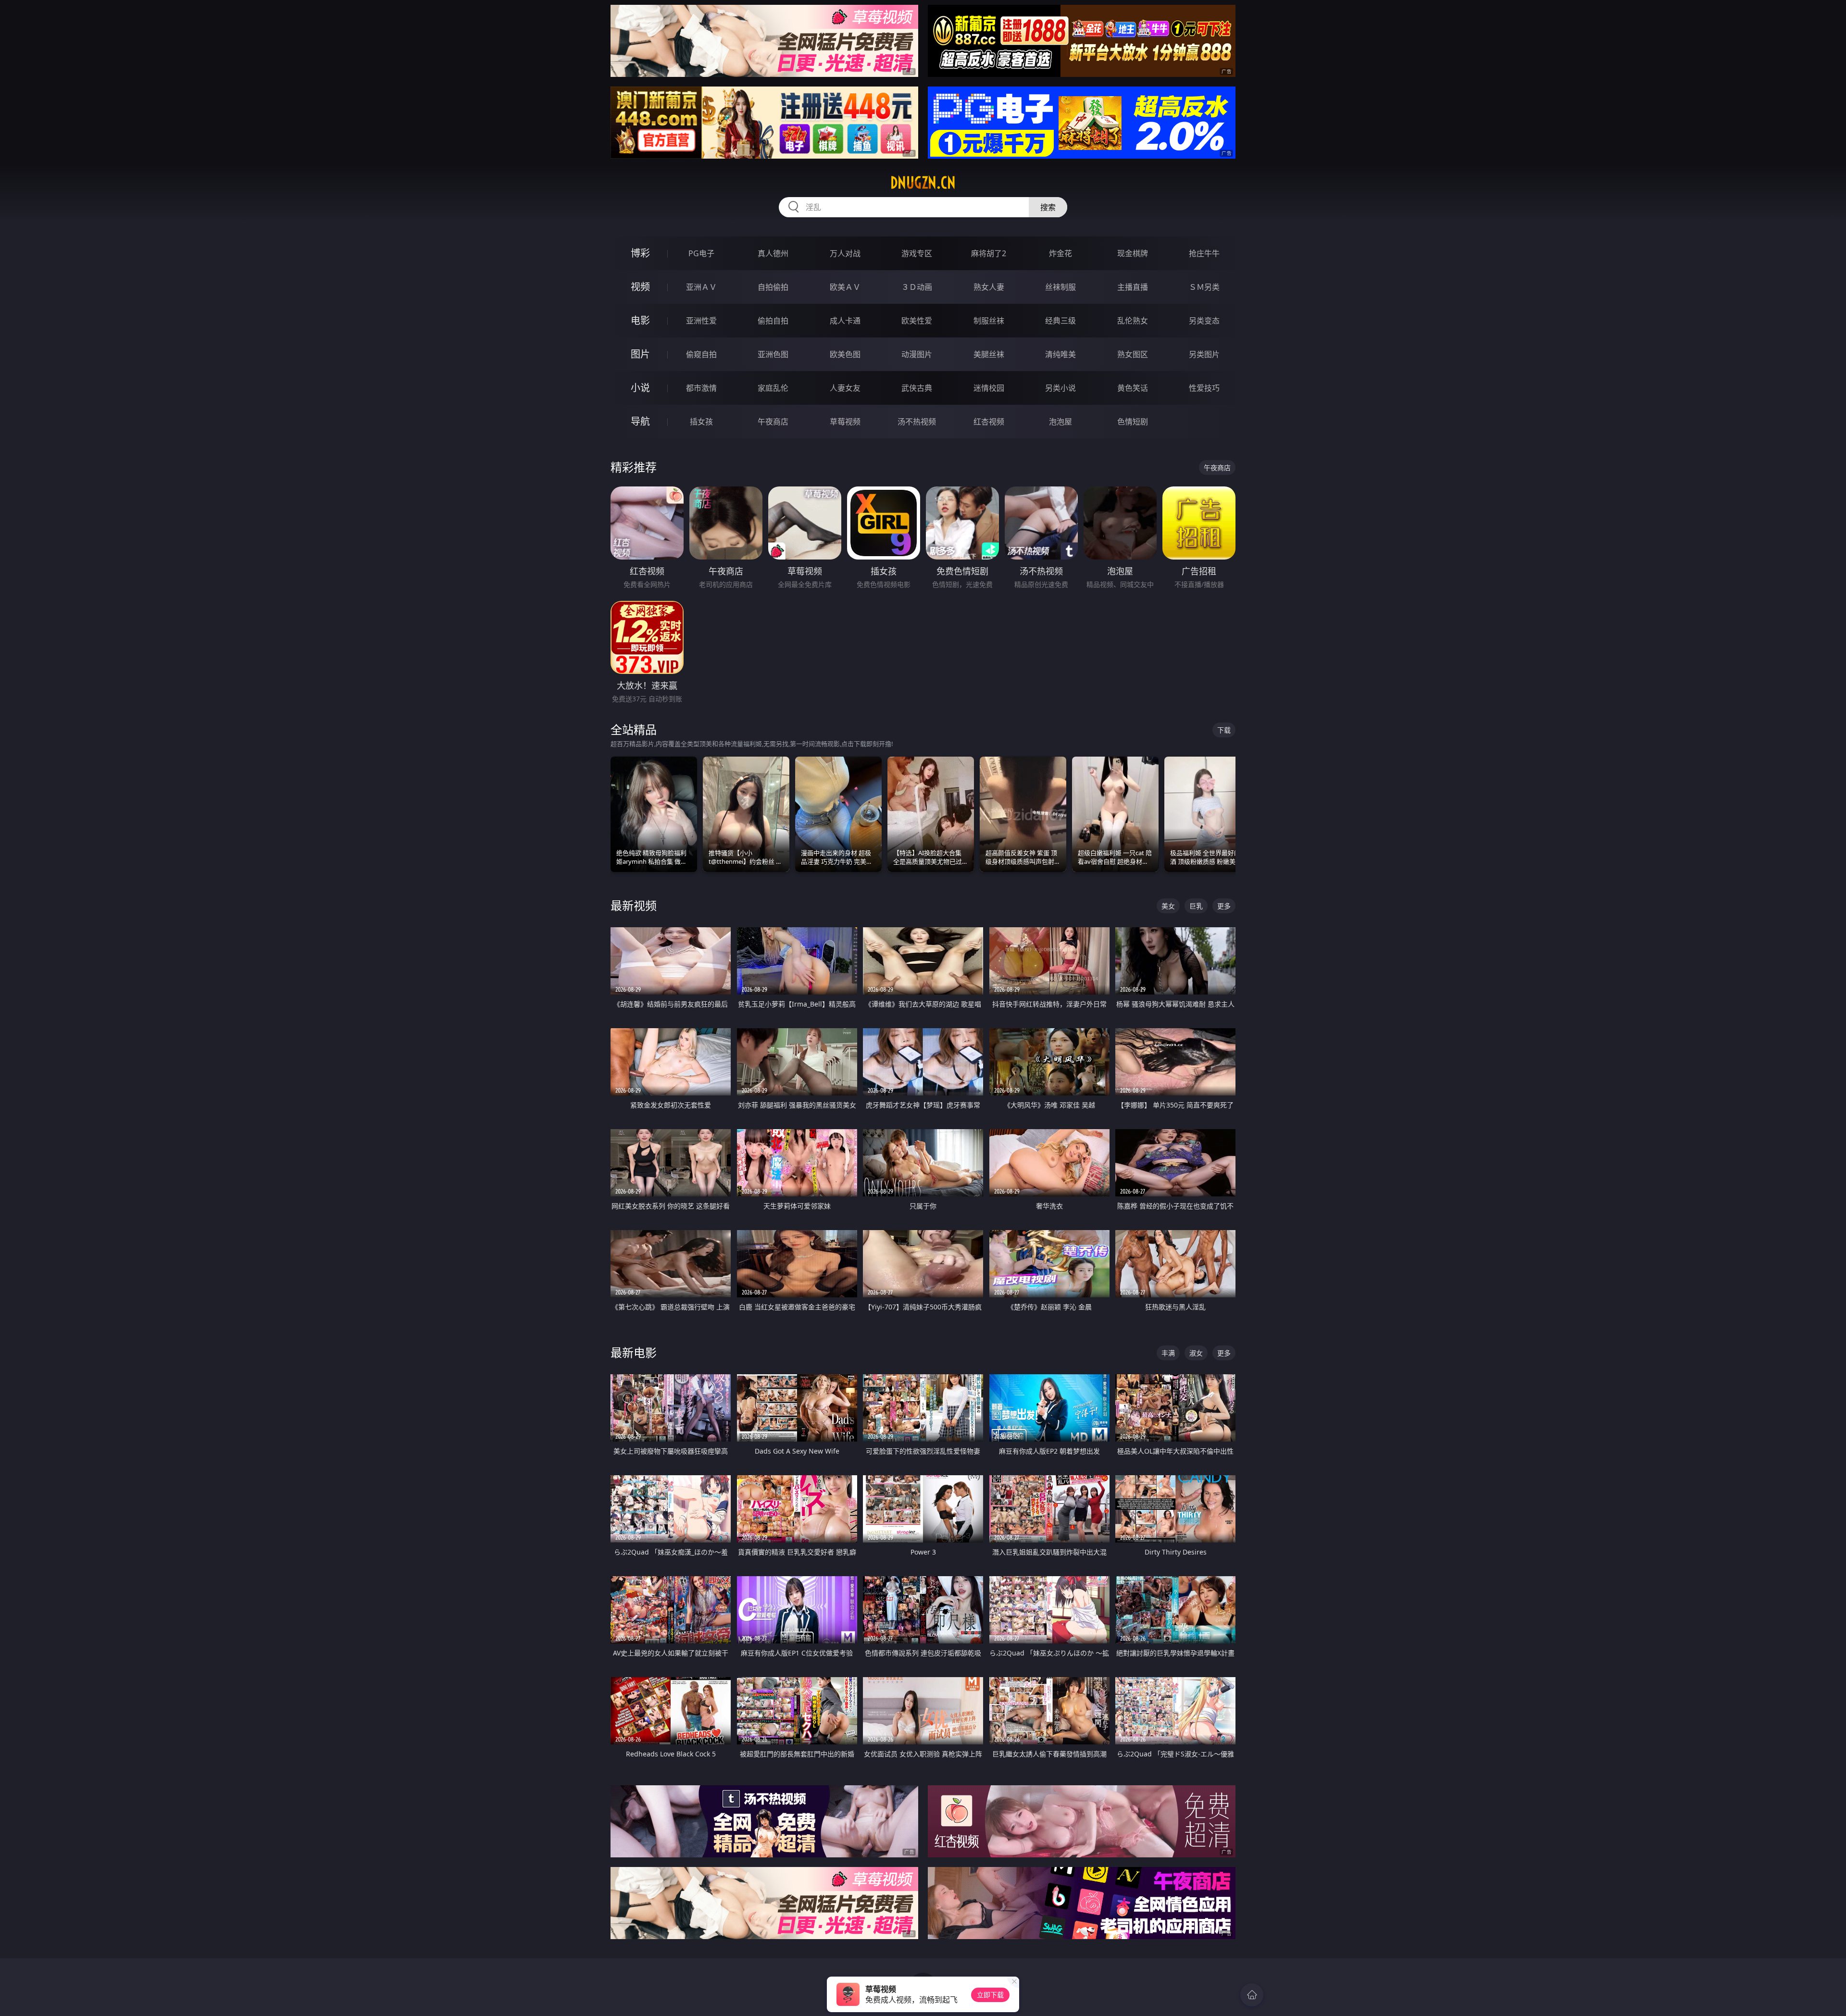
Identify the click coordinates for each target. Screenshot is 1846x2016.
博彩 (640, 253)
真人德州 (773, 253)
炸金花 (1060, 253)
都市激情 (701, 388)
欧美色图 (845, 354)
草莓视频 (845, 422)
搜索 (1048, 207)
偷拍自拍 (773, 321)
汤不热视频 (917, 422)
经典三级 (1060, 321)
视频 (640, 287)
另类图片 (1204, 354)
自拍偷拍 (773, 287)
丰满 (1168, 1353)
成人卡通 (845, 321)
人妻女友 (845, 388)
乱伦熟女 (1133, 321)
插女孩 (701, 422)
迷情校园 (989, 388)
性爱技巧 (1204, 388)
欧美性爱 (917, 321)
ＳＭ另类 (1204, 287)
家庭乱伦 (773, 388)
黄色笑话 (1133, 388)
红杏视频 (989, 422)
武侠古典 (917, 388)
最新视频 (634, 905)
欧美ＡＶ (845, 287)
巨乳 (1196, 906)
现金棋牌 (1133, 253)
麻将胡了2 (989, 253)
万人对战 (845, 253)
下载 (1224, 730)
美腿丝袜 (989, 354)
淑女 (1196, 1353)
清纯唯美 (1060, 354)
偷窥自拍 (701, 354)
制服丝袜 (989, 321)
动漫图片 (917, 354)
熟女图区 (1133, 354)
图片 (640, 354)
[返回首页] (1252, 1995)
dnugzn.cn (923, 183)
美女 (1168, 906)
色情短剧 (1133, 422)
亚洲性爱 (701, 321)
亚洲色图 (773, 354)
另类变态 (1204, 321)
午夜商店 (773, 422)
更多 (1224, 906)
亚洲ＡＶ (701, 287)
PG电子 (701, 253)
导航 (640, 421)
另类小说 (1060, 388)
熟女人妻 (989, 287)
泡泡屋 (1060, 422)
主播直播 (1133, 287)
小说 (640, 388)
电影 (640, 320)
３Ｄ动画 (917, 287)
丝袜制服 (1060, 287)
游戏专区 (917, 253)
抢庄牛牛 (1204, 253)
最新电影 (634, 1352)
